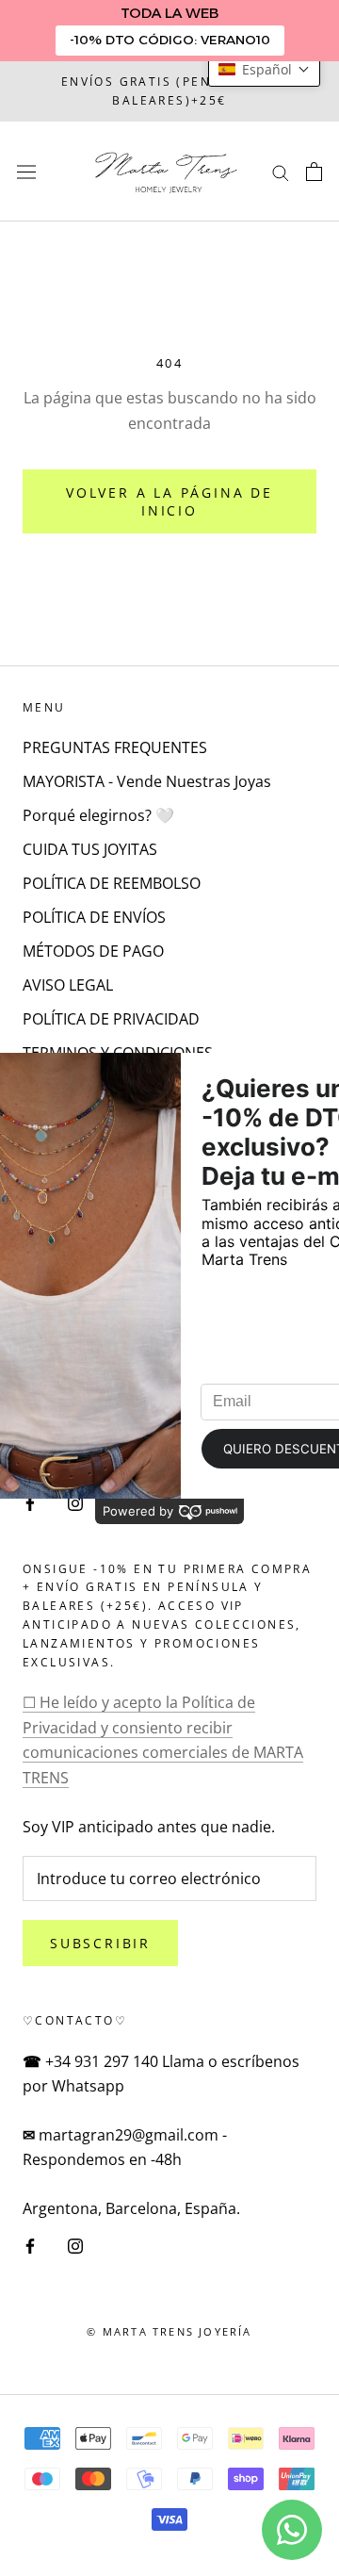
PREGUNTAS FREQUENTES (115, 747)
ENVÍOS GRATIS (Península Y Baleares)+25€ (169, 91)
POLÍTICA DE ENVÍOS (94, 917)
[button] (264, 69)
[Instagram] (75, 2244)
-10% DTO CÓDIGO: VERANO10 (170, 40)
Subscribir (100, 1943)
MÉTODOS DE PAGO (93, 951)
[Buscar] (281, 172)
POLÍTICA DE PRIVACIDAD (111, 1019)
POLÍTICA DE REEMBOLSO (112, 883)
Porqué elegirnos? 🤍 (98, 815)
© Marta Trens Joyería (169, 2331)
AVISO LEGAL (68, 985)
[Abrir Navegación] (26, 171)
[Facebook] (30, 2244)
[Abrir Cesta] (314, 172)
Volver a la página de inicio (169, 501)
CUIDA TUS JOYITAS (90, 849)
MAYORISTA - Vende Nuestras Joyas (147, 781)
